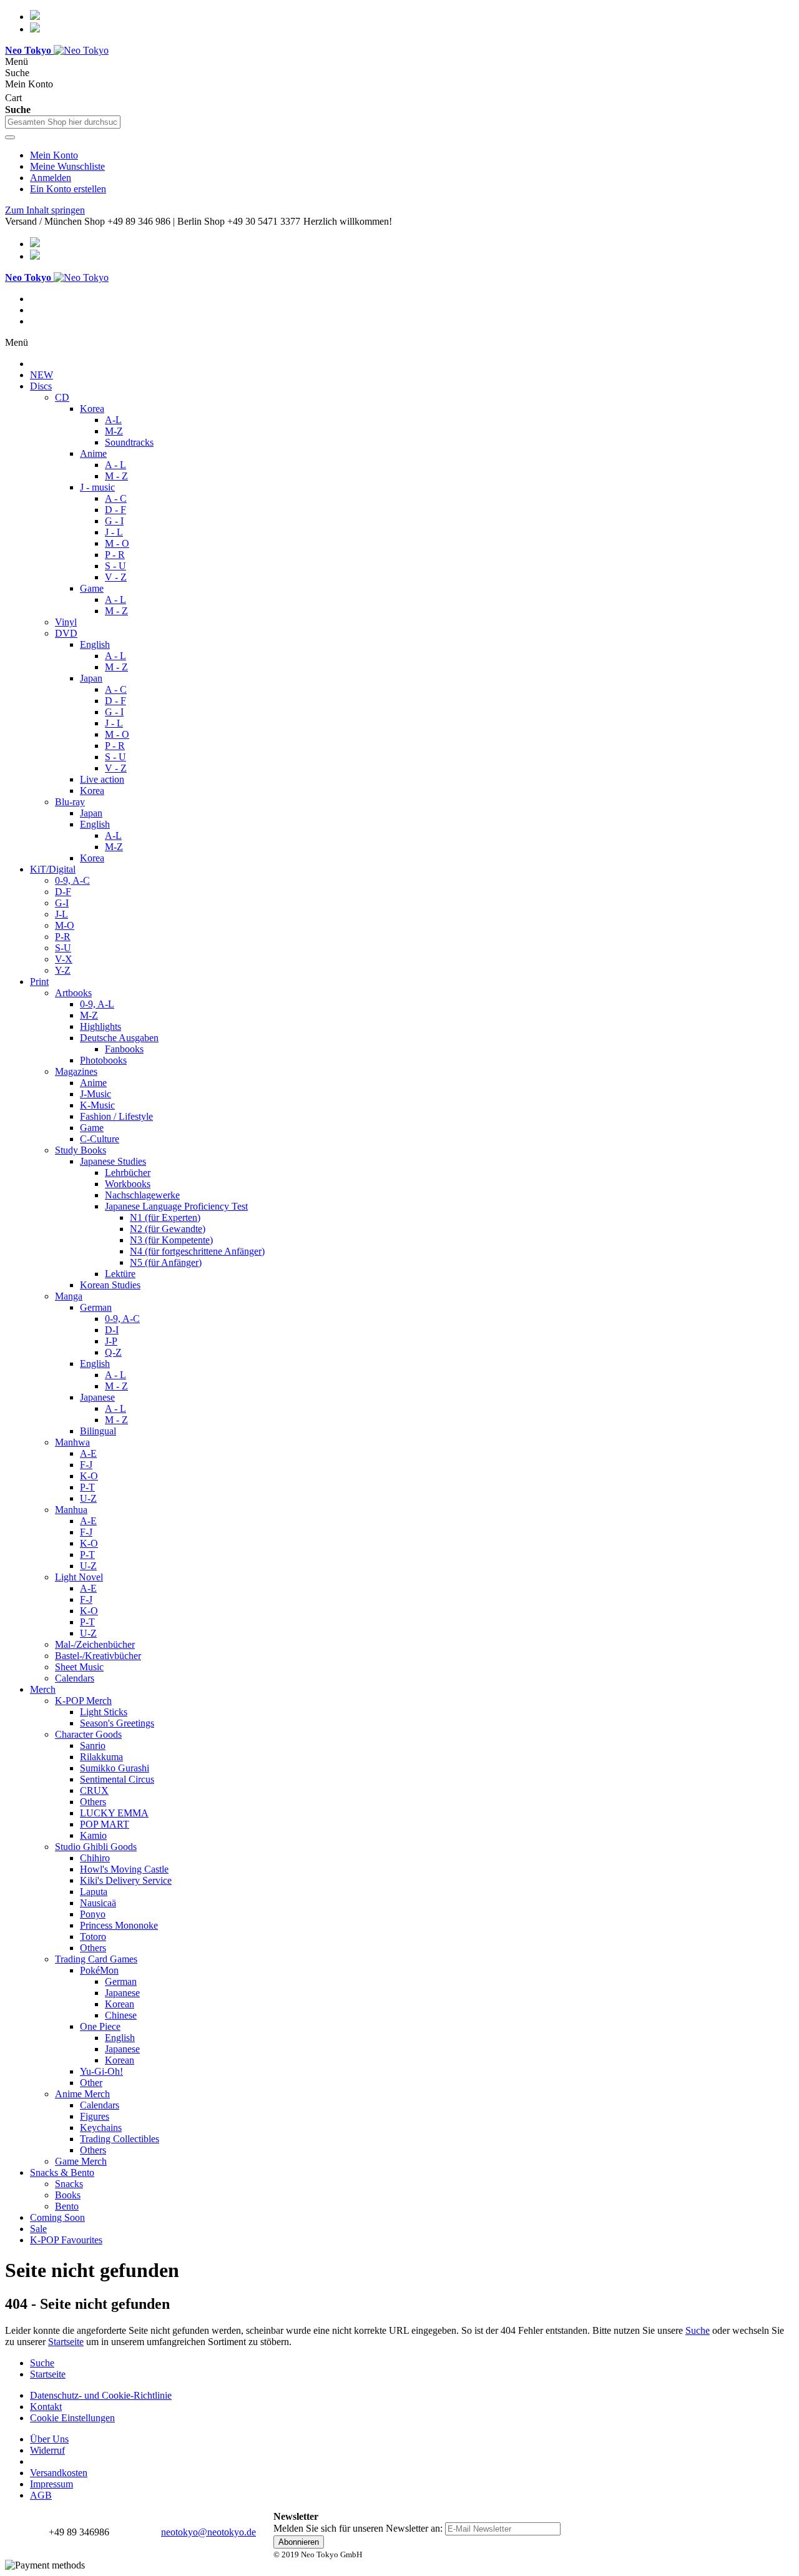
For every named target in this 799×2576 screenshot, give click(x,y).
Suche (698, 2330)
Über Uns (49, 2439)
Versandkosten (59, 2473)
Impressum (51, 2484)
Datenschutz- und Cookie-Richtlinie (101, 2395)
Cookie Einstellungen (72, 2418)
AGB (41, 2495)
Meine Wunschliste (67, 166)
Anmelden (51, 178)
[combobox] (63, 122)
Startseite (66, 2342)
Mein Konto (54, 155)
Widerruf (47, 2450)
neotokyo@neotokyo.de (208, 2532)
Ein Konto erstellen (68, 189)
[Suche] (10, 137)
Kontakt (46, 2407)
